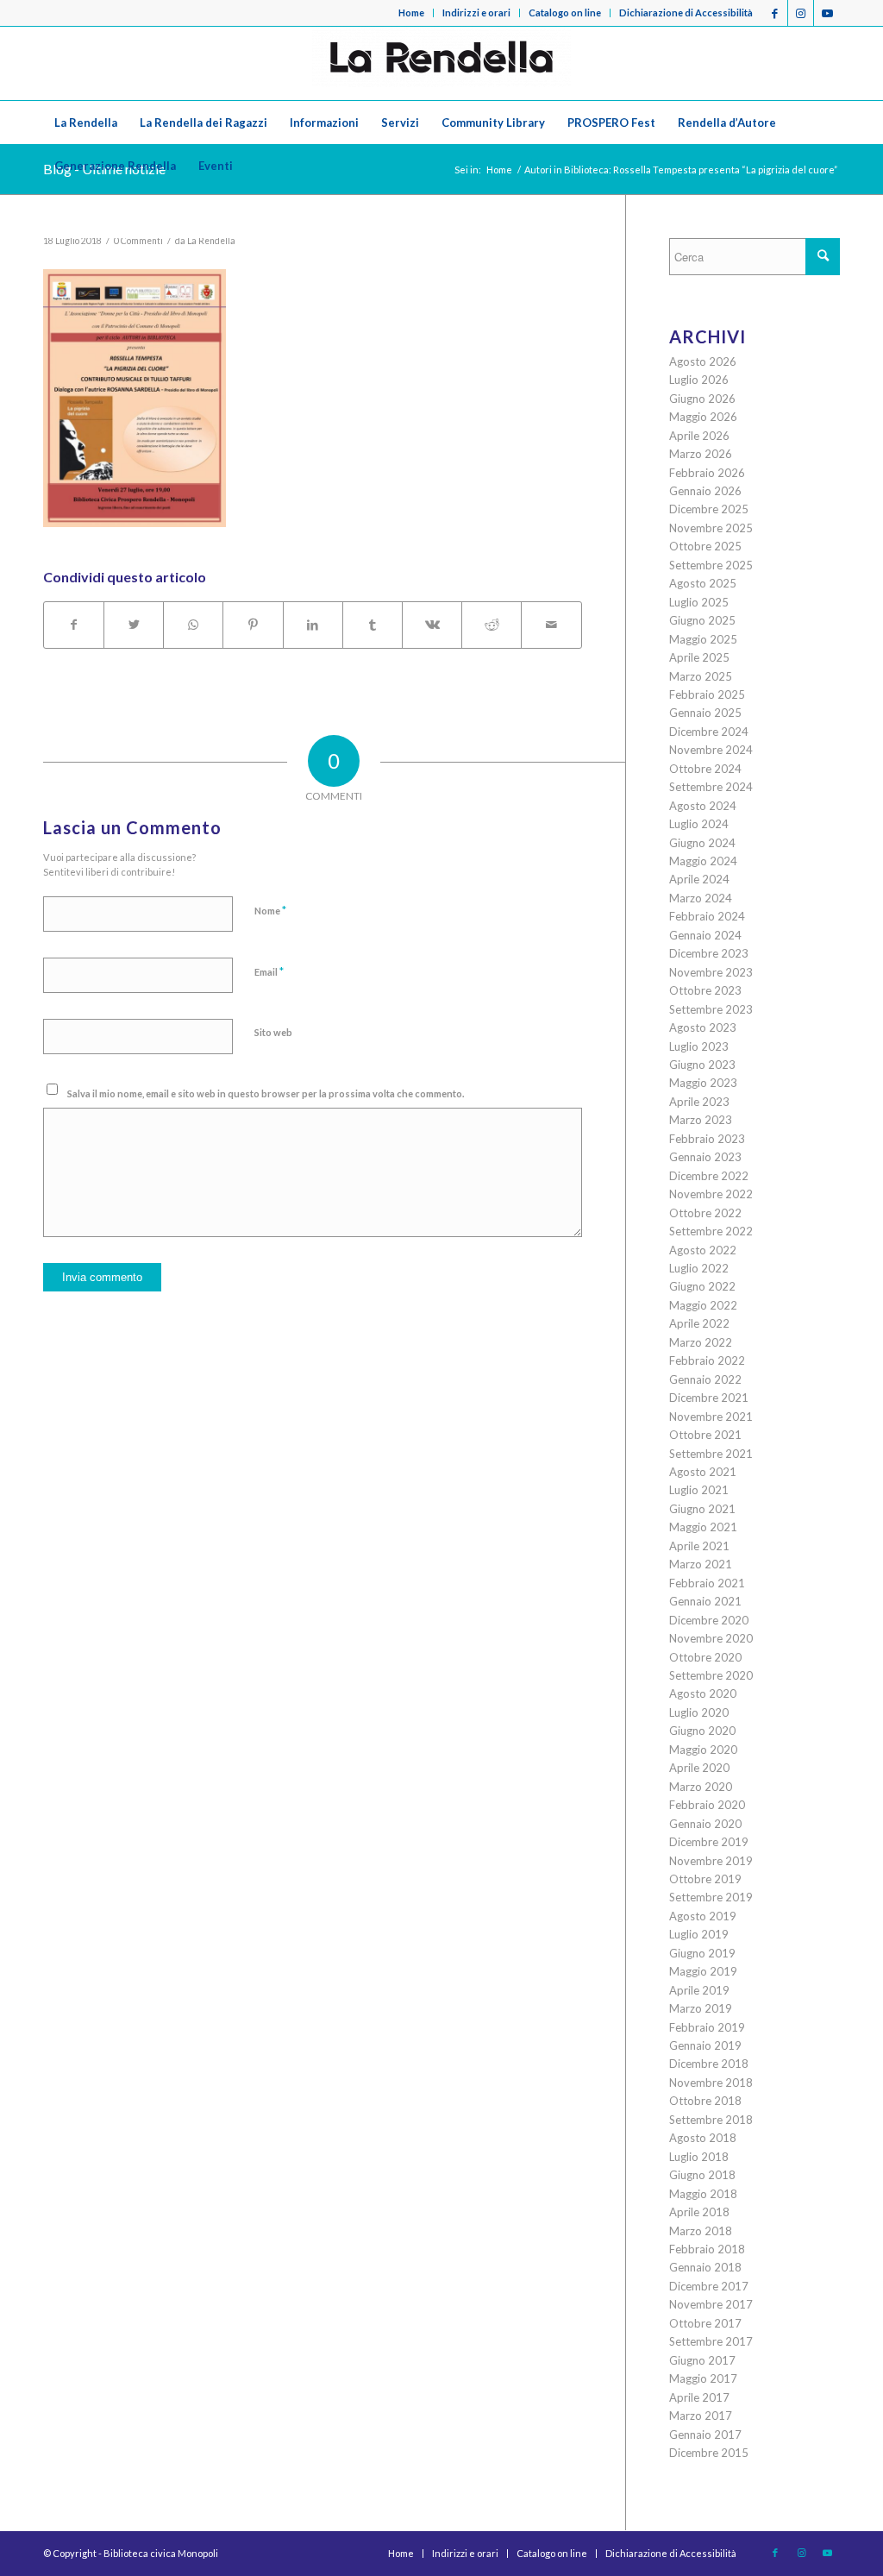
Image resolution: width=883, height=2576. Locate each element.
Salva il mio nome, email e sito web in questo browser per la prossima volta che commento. (266, 1093)
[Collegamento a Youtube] (827, 13)
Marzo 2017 (701, 2416)
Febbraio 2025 (707, 694)
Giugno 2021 (702, 1509)
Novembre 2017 (711, 2304)
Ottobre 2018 (705, 2101)
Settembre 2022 (711, 1231)
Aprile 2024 (699, 879)
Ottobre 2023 (705, 990)
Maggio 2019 (703, 1971)
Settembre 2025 (711, 565)
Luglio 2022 (699, 1268)
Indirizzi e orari (476, 13)
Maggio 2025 (703, 639)
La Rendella (211, 241)
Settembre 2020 (711, 1675)
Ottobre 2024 (705, 769)
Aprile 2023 (699, 1102)
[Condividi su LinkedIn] (313, 625)
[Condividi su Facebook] (74, 625)
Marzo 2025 (701, 676)
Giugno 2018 (702, 2175)
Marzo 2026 (701, 454)
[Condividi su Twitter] (134, 625)
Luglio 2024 (699, 824)
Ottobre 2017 (705, 2323)
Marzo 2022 (701, 1342)
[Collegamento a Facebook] (775, 13)
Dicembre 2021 (709, 1398)
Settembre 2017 (711, 2341)
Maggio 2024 (703, 861)
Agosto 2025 (703, 583)
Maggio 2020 (703, 1750)
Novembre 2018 (711, 2083)
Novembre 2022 (711, 1194)
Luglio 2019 (699, 1934)
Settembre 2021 (711, 1454)
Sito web (273, 1032)
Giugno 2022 (702, 1286)
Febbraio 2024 (707, 916)
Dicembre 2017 (709, 2286)
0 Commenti (138, 241)
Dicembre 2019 (709, 1842)
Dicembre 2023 (709, 953)
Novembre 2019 (711, 1861)
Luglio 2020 (699, 1712)
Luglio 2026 (699, 380)
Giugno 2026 (702, 399)
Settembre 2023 (711, 1009)
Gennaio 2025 (705, 713)
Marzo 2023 (701, 1120)
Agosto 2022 (703, 1250)
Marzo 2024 (701, 898)
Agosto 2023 (703, 1027)
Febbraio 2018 (707, 2249)
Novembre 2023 (711, 972)
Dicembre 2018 (709, 2064)
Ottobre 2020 (705, 1657)
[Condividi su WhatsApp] (193, 625)
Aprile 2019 (699, 1990)
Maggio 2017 (703, 2378)
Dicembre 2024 (709, 732)
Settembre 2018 (711, 2120)
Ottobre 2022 (705, 1213)
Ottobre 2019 (705, 1879)
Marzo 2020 (701, 1787)
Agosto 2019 (703, 1916)
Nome (270, 910)
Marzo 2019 (701, 2008)
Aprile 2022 (699, 1323)
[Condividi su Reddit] (492, 625)
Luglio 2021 (699, 1490)
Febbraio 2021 (707, 1583)
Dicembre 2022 (709, 1176)
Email (269, 971)
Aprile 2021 (699, 1546)
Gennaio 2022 (705, 1379)
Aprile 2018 (699, 2212)
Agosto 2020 (703, 1693)
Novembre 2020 (711, 1638)
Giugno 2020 (702, 1731)
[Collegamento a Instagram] (801, 13)
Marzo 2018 (701, 2231)
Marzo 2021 (701, 1564)
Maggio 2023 (703, 1083)
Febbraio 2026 (707, 473)
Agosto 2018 (703, 2138)
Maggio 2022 (703, 1305)
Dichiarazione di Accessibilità (686, 13)
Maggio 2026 (703, 417)
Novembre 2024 (711, 750)
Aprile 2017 (699, 2397)
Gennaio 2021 (705, 1601)
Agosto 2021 (703, 1472)
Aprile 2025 (699, 657)
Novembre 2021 (711, 1417)
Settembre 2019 (711, 1897)
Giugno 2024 (702, 843)
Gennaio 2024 (705, 935)
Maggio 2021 (703, 1527)
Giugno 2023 (702, 1065)
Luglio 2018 (699, 2157)
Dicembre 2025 (709, 509)
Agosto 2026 (703, 361)
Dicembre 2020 (709, 1620)
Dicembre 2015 (709, 2453)
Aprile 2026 (699, 436)
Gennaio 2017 (705, 2435)
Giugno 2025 (702, 620)
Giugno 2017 (702, 2360)
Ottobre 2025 (705, 546)
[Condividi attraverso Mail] (551, 625)
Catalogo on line (565, 13)
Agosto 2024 (703, 806)
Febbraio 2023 (707, 1139)
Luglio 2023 (699, 1046)
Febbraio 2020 (707, 1805)
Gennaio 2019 (705, 2045)
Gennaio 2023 (705, 1157)
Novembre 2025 (711, 528)
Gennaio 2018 (705, 2267)
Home (411, 13)
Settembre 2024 (711, 787)
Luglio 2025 (699, 602)
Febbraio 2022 (707, 1360)
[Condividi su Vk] (432, 625)
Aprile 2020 (699, 1768)
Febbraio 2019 (707, 2027)
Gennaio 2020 (705, 1824)
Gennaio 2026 (705, 491)
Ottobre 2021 (705, 1435)
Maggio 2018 (703, 2194)
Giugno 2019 (702, 1953)
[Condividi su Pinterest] (253, 625)
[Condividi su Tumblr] (373, 625)
